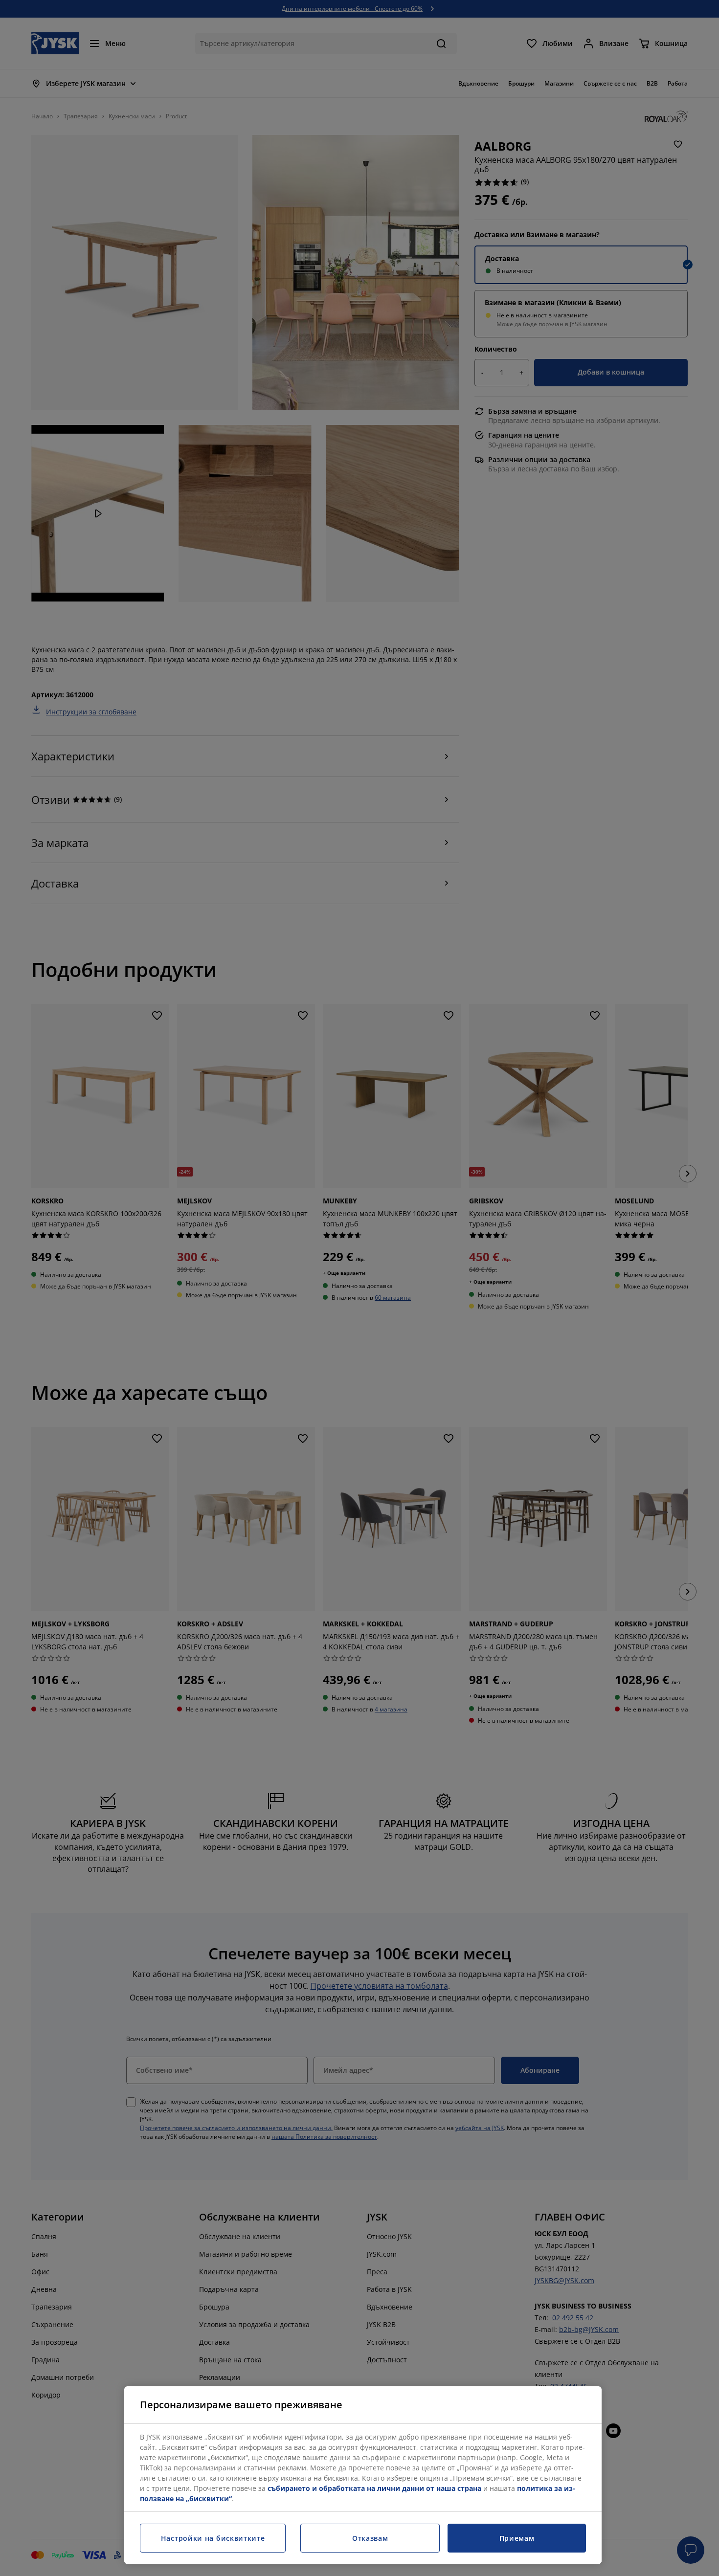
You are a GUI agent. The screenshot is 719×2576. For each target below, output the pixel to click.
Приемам (517, 2538)
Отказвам (370, 2538)
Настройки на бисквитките (213, 2538)
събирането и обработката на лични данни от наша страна (374, 2488)
